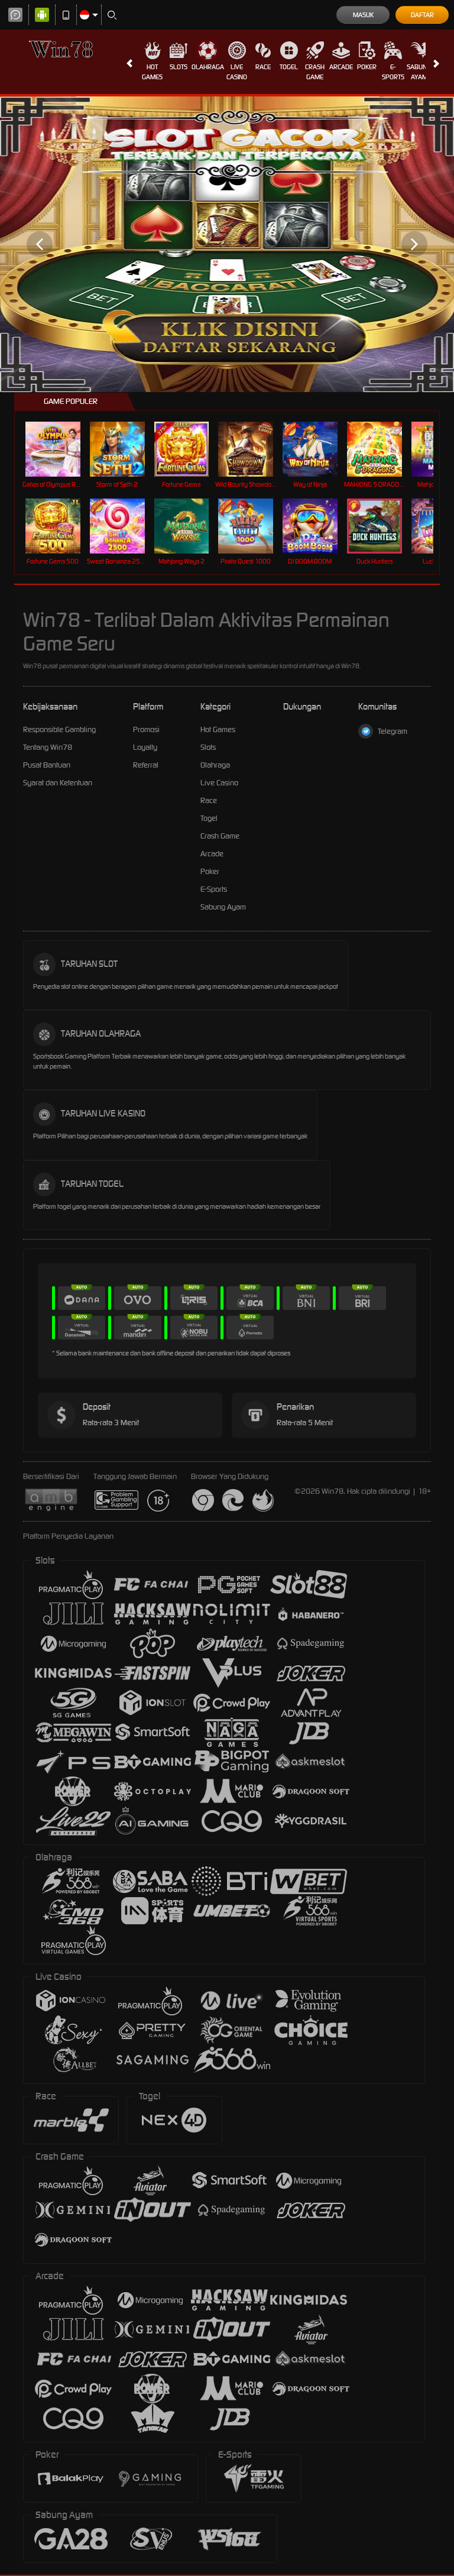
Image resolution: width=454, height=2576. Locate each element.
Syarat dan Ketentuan (58, 783)
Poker (367, 67)
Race (263, 67)
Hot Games (152, 72)
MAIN (60, 449)
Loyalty (145, 747)
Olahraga (208, 67)
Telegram (393, 731)
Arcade (341, 67)
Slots (179, 67)
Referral (146, 765)
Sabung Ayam (419, 72)
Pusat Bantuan (47, 765)
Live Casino (237, 72)
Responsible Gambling (59, 729)
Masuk (363, 15)
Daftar (422, 15)
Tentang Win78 (48, 747)
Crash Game (315, 72)
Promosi (146, 729)
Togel (289, 67)
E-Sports (393, 72)
